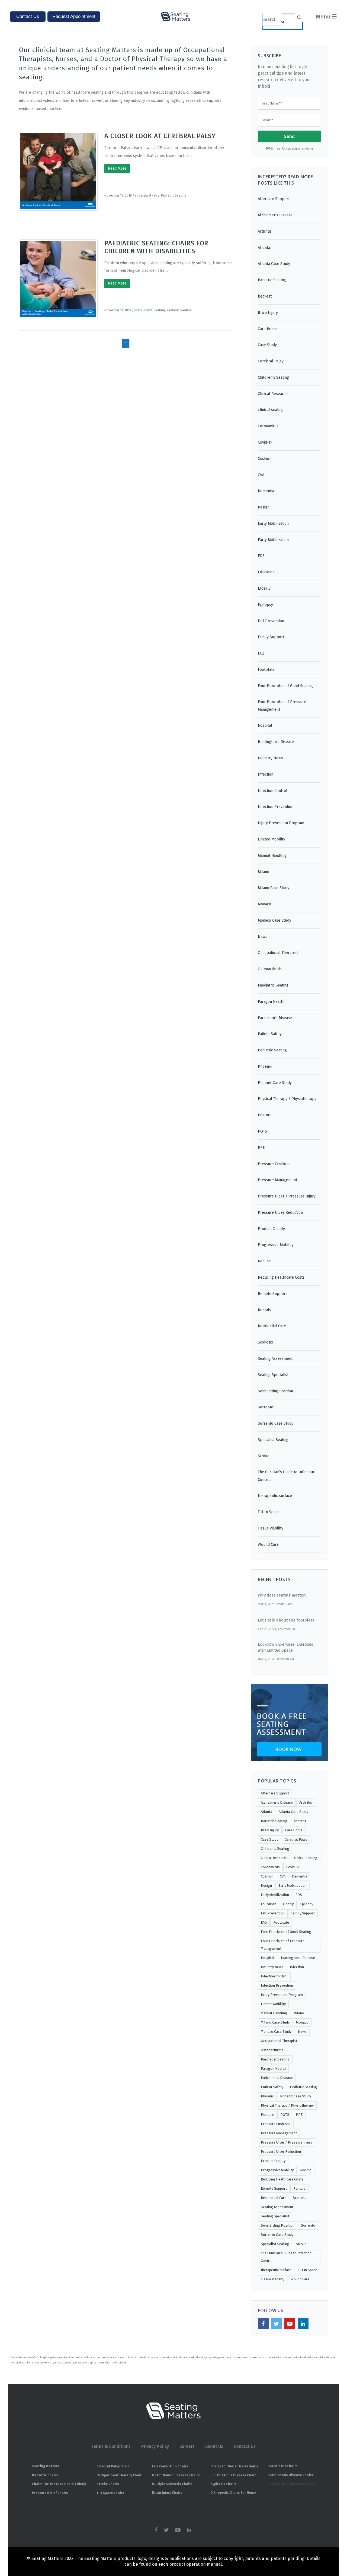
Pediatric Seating (174, 195)
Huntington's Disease (276, 742)
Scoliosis (265, 1342)
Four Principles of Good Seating (285, 686)
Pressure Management (277, 1180)
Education (266, 572)
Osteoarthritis (270, 969)
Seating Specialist (273, 1375)
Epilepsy (265, 605)
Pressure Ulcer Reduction (280, 1213)
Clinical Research (273, 394)
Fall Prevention (271, 621)
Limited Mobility (272, 839)
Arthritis (265, 231)
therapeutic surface (275, 1496)
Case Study (267, 345)
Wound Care (268, 1545)
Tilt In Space (269, 1512)
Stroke (264, 1456)
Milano (264, 872)
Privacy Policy (155, 2446)
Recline (264, 1261)
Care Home (267, 329)
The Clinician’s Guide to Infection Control (286, 1476)
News (263, 937)
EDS (261, 556)
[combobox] (272, 20)
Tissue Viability (271, 1528)
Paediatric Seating (273, 985)
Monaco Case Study (274, 920)
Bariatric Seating (272, 280)
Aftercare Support (274, 199)
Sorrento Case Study (276, 1423)
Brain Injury (268, 313)
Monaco (264, 904)
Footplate (266, 670)
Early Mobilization (273, 540)
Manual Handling (272, 856)
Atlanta (264, 248)
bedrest (265, 296)
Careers (187, 2446)
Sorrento (266, 1407)
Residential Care (272, 1326)
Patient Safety (270, 1034)
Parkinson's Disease (275, 1018)
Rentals (264, 1310)
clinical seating (271, 410)
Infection (266, 774)
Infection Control (273, 791)
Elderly (264, 588)
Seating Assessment (275, 1359)
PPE (261, 1148)
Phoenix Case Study (275, 1083)
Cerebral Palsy (149, 195)
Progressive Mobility (276, 1245)
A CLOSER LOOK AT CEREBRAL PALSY (160, 136)
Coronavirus (268, 426)
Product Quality (271, 1229)
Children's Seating (151, 310)
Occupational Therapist (278, 953)
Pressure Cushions (274, 1164)
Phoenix (265, 1066)
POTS (262, 1131)
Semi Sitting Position (275, 1391)
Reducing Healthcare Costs (281, 1277)
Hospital (265, 726)
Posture (265, 1115)
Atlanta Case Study (274, 264)
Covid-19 (265, 442)
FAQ (261, 653)
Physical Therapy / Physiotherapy (287, 1099)
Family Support (271, 637)
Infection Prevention (276, 807)
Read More (117, 168)
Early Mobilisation (273, 524)
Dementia (266, 491)
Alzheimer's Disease (275, 215)
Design (264, 507)
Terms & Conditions (111, 2446)
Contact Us (245, 2446)
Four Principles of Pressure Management (282, 706)
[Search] (283, 22)
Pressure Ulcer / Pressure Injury (287, 1196)
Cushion (265, 459)
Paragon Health (271, 1002)
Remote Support (272, 1294)
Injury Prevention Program (281, 823)
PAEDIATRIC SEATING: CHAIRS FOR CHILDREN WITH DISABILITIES (156, 247)
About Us (214, 2446)
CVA (261, 475)
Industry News (270, 758)
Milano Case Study (274, 888)
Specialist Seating (273, 1440)
